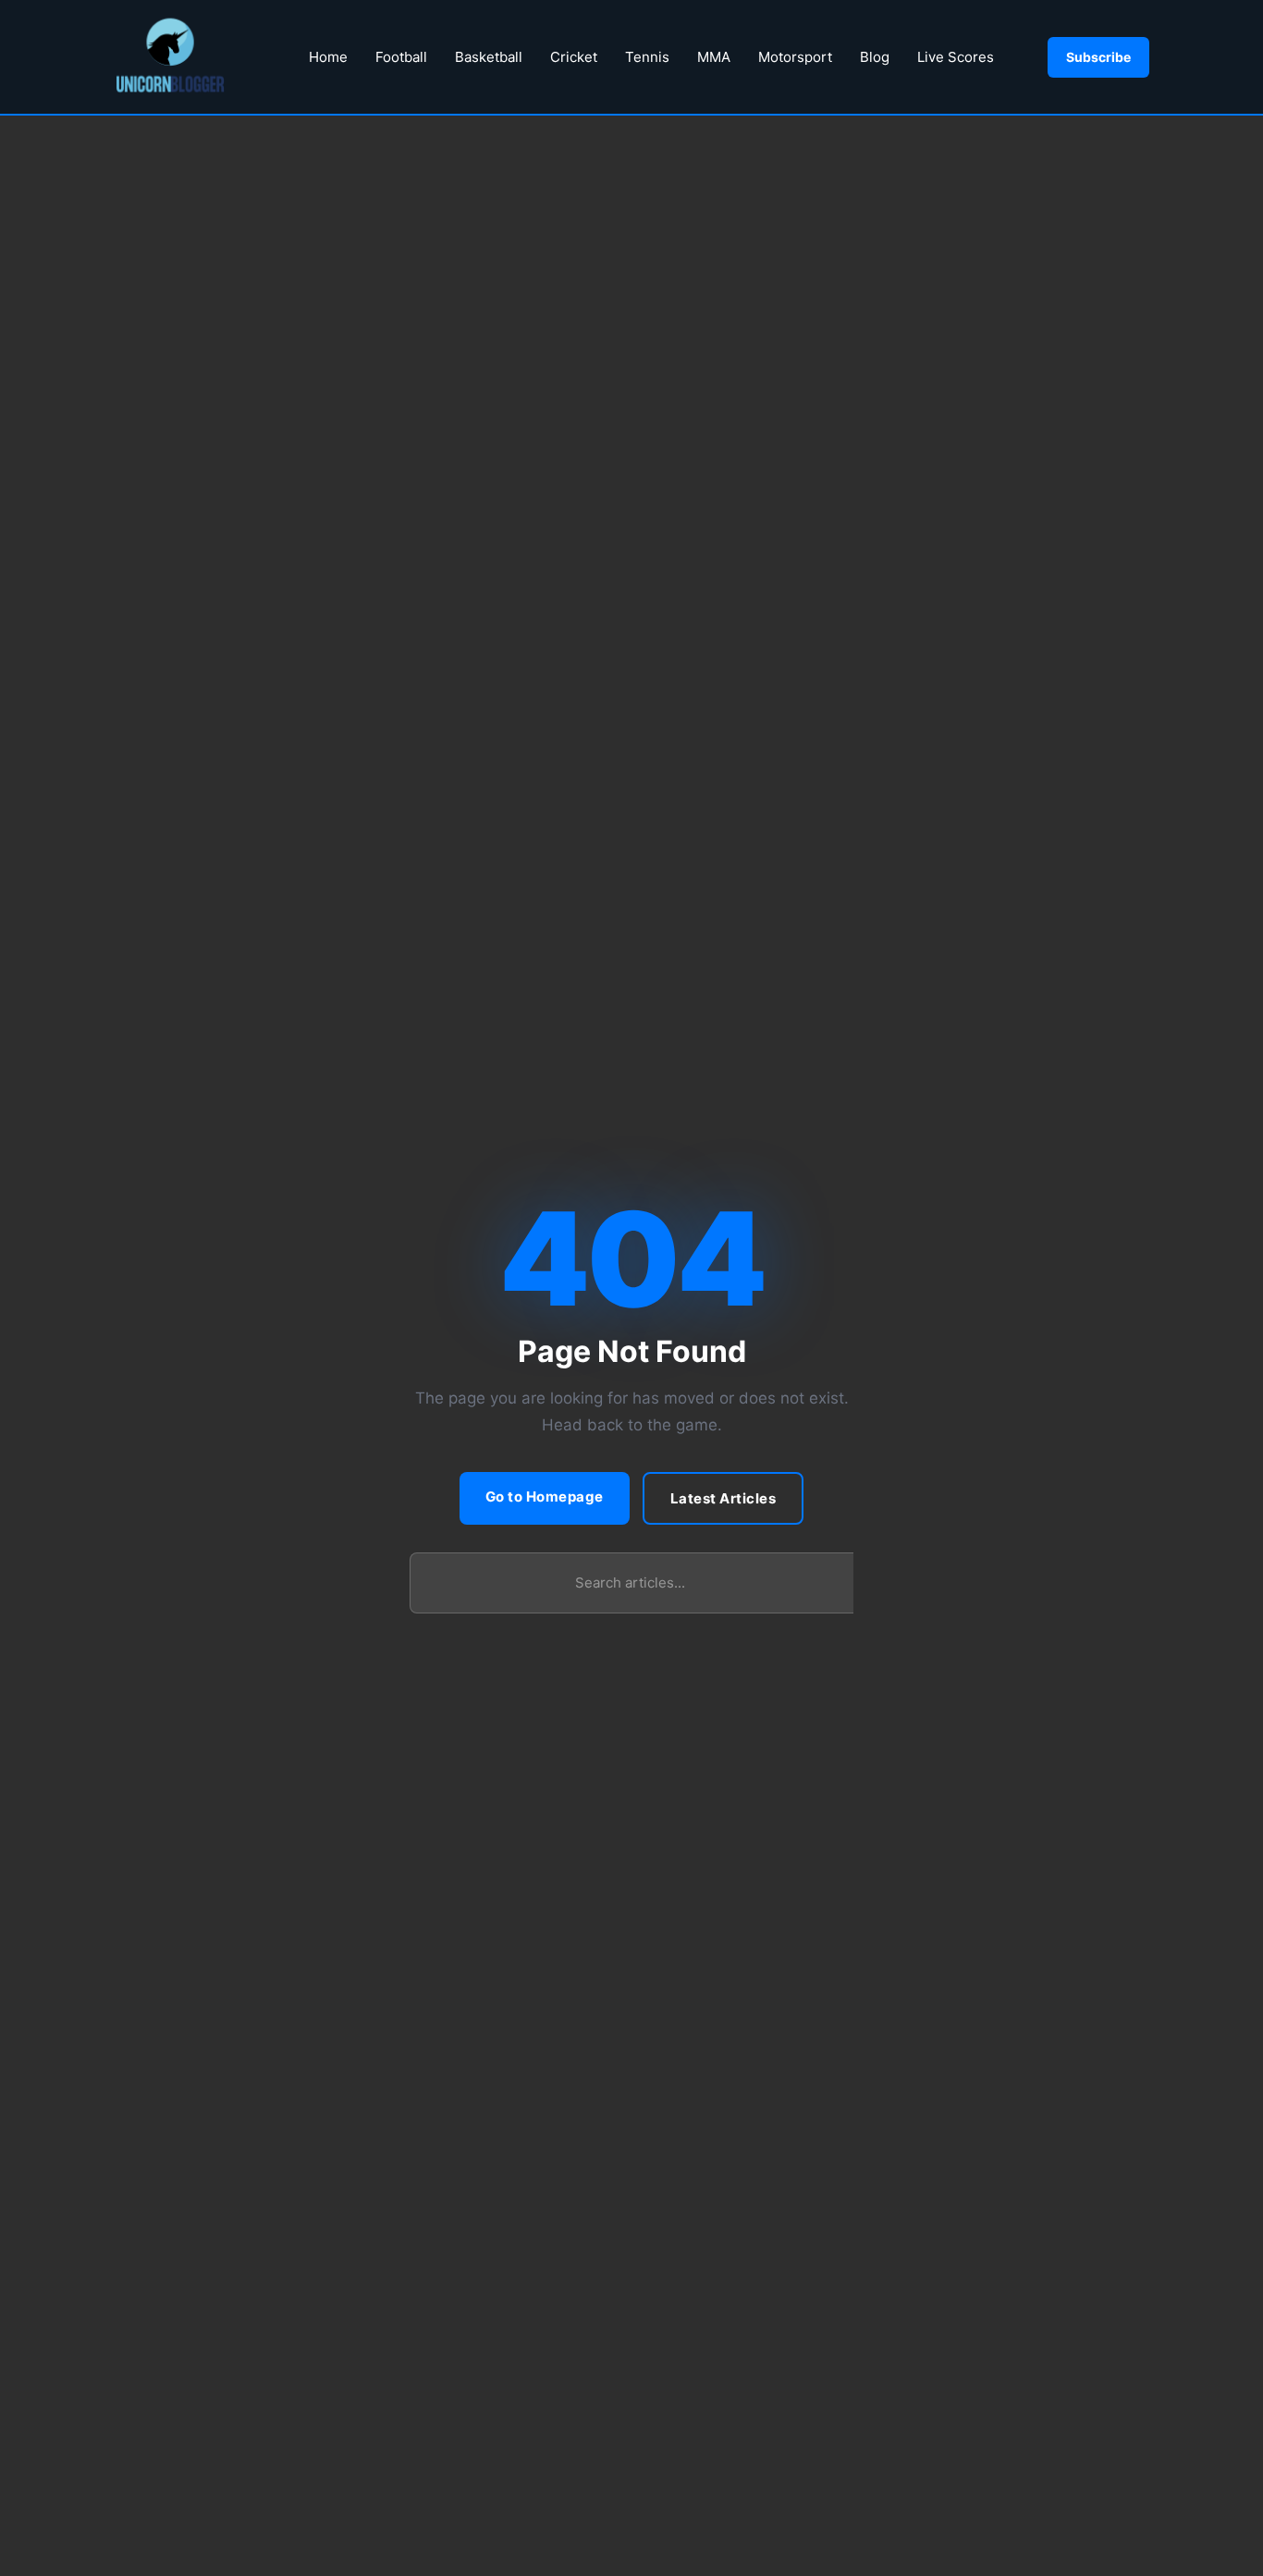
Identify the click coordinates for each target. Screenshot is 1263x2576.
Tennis (647, 57)
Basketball (489, 57)
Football (401, 57)
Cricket (574, 57)
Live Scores (956, 57)
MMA (714, 57)
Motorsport (795, 57)
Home (328, 57)
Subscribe (1098, 57)
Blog (875, 57)
